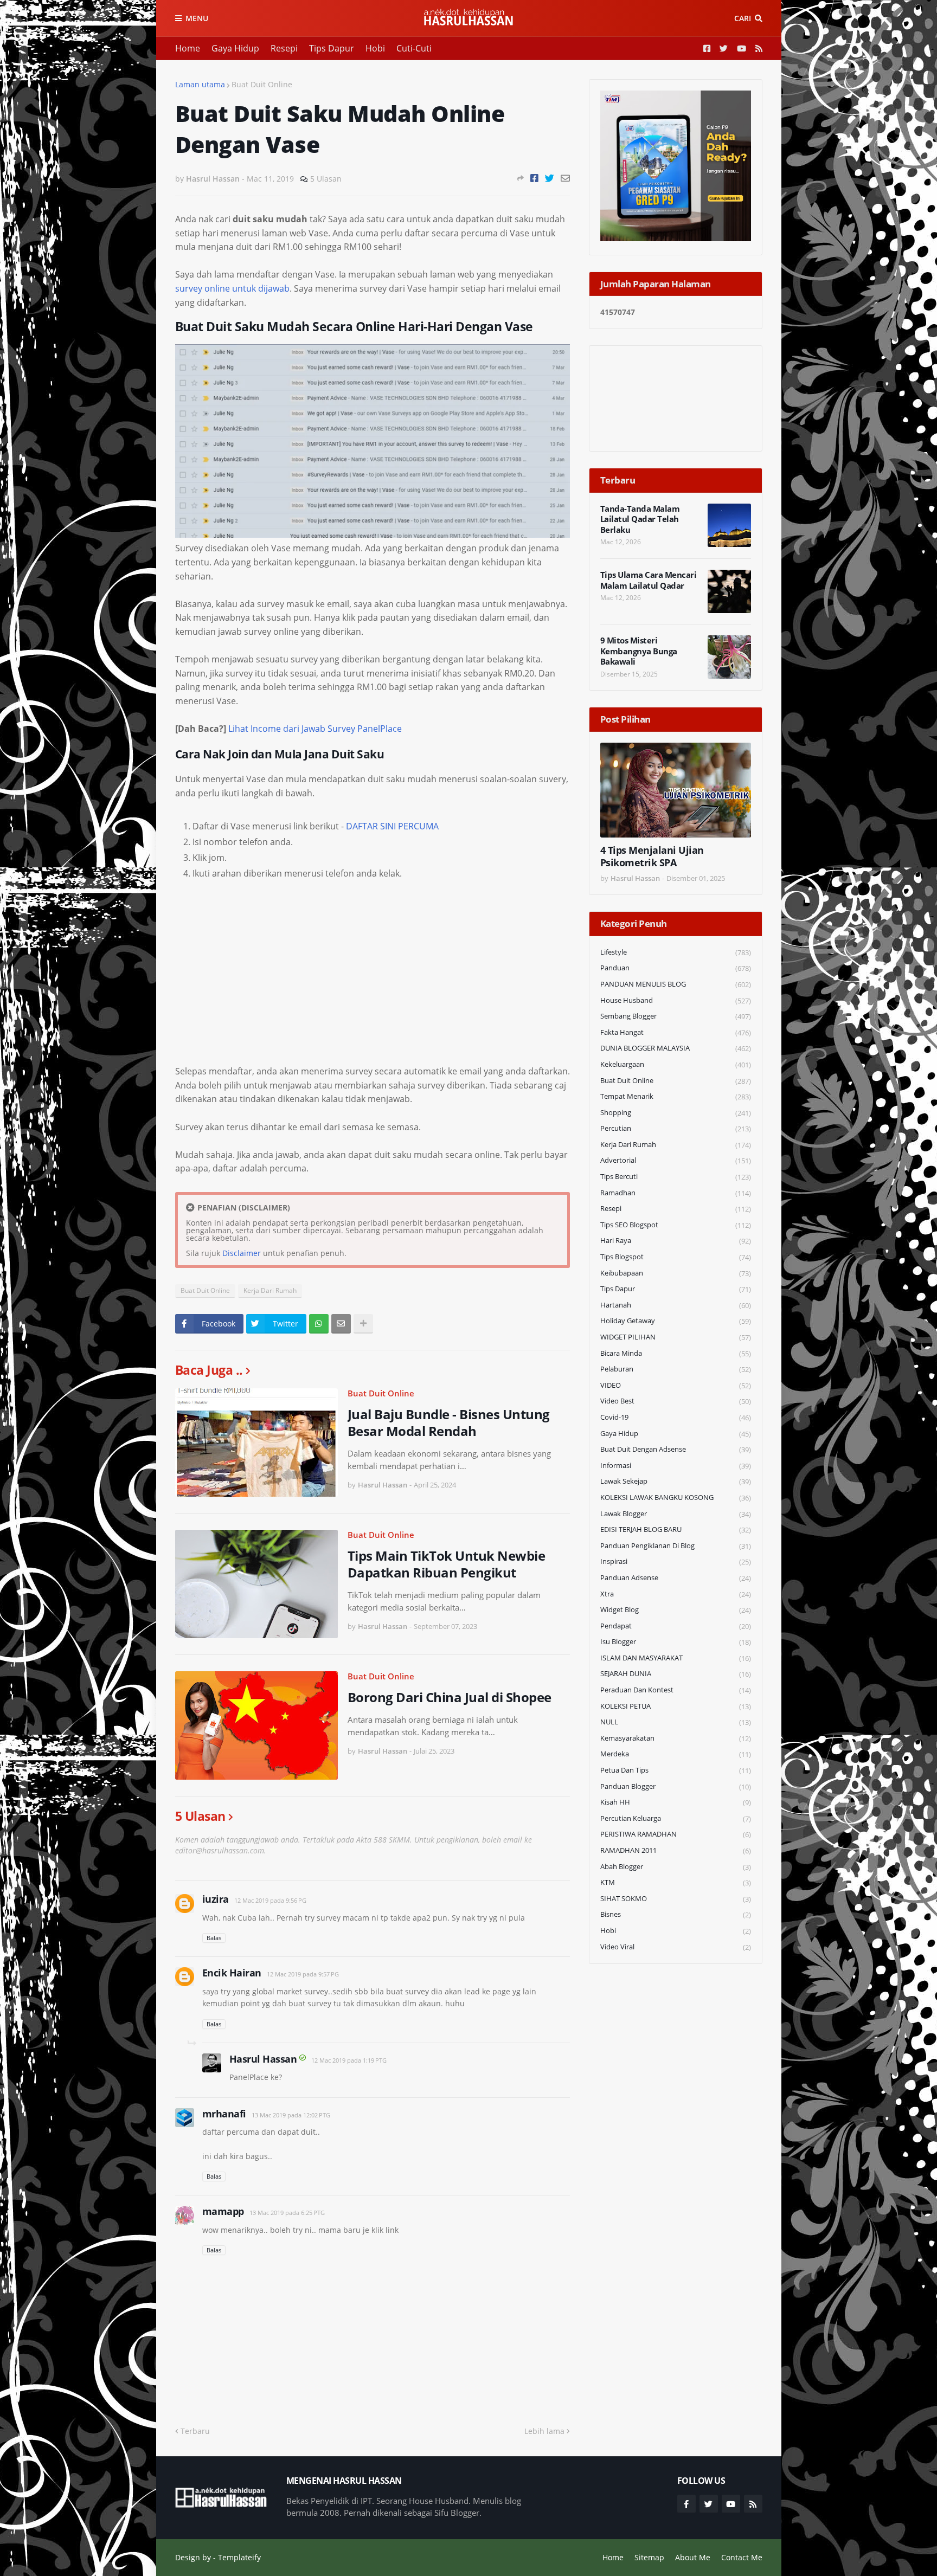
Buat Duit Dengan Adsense (676, 1449)
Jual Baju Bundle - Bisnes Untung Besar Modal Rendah (449, 1422)
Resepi (284, 48)
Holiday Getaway (676, 1321)
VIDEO (676, 1385)
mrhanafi (224, 2114)
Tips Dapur (332, 48)
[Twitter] (550, 178)
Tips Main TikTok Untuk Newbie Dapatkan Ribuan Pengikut (447, 1564)
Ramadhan (676, 1193)
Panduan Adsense (676, 1578)
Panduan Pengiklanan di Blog (676, 1546)
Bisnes (676, 1914)
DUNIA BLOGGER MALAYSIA (676, 1048)
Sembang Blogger (676, 1016)
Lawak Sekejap (676, 1481)
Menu (197, 18)
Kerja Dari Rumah (270, 1290)
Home (188, 48)
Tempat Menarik (676, 1096)
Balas (214, 1938)
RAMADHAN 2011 (676, 1850)
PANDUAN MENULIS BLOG (676, 984)
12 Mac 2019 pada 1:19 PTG (349, 2060)
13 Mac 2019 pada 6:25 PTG (287, 2213)
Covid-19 (676, 1417)
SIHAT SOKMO (676, 1899)
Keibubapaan (676, 1273)
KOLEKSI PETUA (676, 1706)
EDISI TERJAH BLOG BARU (676, 1529)
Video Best (676, 1401)
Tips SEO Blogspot (676, 1225)
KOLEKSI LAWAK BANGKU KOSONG (676, 1498)
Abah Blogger (676, 1867)
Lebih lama (544, 2431)
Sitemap (649, 2557)
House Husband (676, 1000)
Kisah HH (676, 1802)
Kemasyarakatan (676, 1738)
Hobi (375, 48)
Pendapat (676, 1626)
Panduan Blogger (676, 1786)
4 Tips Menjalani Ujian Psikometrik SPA (652, 856)
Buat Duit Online (262, 84)
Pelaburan (676, 1369)
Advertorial (676, 1160)
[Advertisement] (373, 975)
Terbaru (195, 2431)
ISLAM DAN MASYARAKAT (676, 1658)
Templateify (239, 2557)
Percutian (676, 1128)
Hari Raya (676, 1241)
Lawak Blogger (676, 1514)
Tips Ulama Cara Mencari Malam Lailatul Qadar (649, 580)
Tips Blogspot (676, 1257)
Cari (743, 18)
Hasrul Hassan (263, 2059)
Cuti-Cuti (414, 48)
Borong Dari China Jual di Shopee (450, 1697)
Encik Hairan (232, 1973)
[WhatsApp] (319, 1324)
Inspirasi (676, 1561)
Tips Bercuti (676, 1177)
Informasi (676, 1466)
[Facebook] (534, 178)
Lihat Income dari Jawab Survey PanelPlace (315, 729)
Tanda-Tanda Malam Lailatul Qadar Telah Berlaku (640, 519)
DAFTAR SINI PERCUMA (392, 826)
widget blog (676, 1610)
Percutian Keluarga (676, 1818)
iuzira (216, 1899)
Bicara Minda (676, 1353)
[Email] (565, 178)
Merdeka (676, 1754)
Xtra (676, 1594)
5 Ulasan (326, 179)
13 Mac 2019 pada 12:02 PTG (291, 2115)
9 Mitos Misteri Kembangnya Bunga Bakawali (639, 651)
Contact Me (742, 2557)
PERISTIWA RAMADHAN (676, 1834)
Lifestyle (676, 952)
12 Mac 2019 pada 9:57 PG (303, 1974)
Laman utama (200, 84)
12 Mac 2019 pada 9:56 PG (270, 1900)
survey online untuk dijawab (232, 288)
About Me (693, 2557)
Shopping (676, 1113)
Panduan (676, 968)
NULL (676, 1722)
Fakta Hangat (676, 1032)
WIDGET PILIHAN (676, 1337)
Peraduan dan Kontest (676, 1690)
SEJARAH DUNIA (676, 1674)
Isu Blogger (676, 1642)
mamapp (223, 2211)
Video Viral (676, 1947)
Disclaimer (242, 1253)
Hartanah (676, 1305)
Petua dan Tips (676, 1770)
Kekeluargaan (676, 1064)
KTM (676, 1882)
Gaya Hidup (235, 48)
